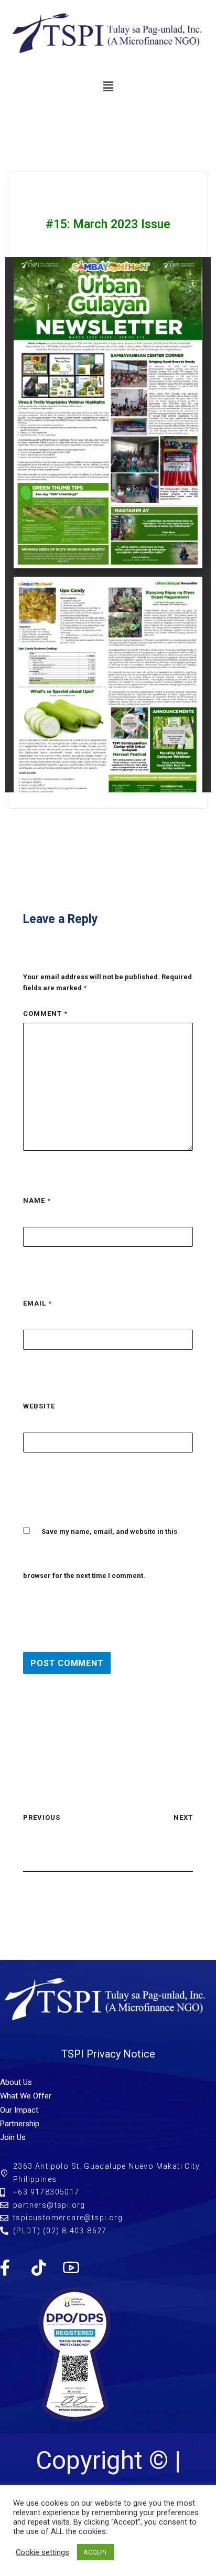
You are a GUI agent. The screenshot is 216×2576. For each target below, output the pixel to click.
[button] (108, 87)
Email (37, 1303)
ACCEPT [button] (95, 2552)
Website (39, 1406)
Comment (45, 1014)
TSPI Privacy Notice (108, 2054)
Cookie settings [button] (42, 2552)
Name (37, 1200)
